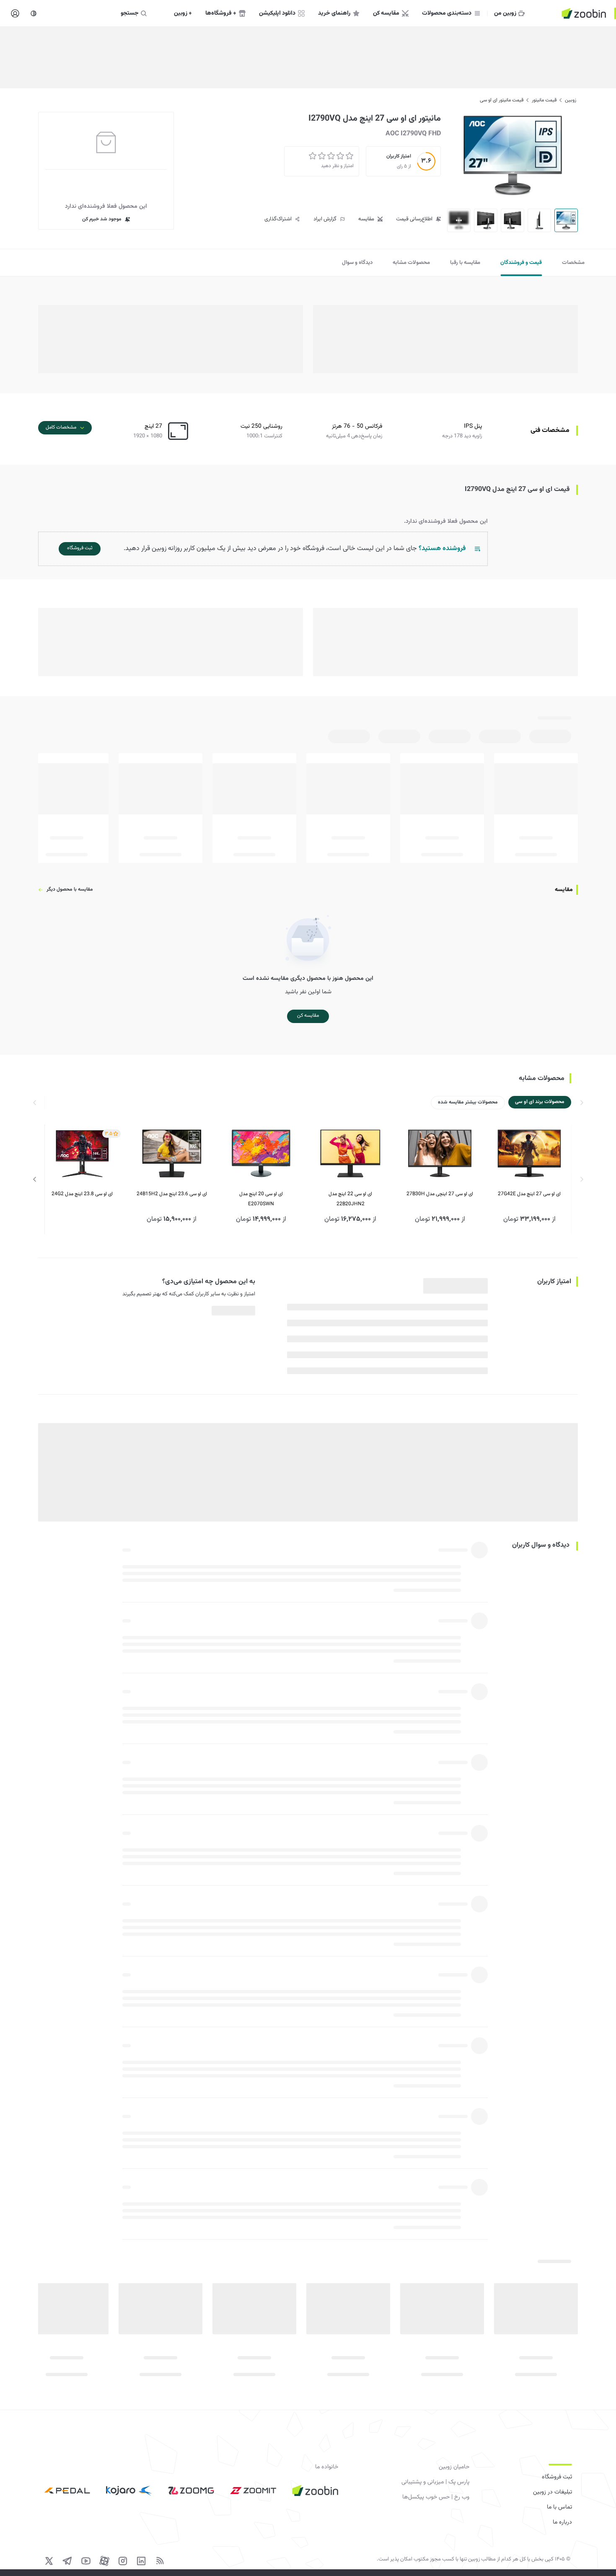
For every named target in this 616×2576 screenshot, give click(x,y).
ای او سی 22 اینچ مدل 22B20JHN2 (350, 1199)
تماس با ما (559, 2507)
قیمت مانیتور (544, 100)
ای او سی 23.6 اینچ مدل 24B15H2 (172, 1194)
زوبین (571, 100)
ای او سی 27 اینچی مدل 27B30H (440, 1194)
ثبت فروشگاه (557, 2477)
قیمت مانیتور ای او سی (502, 100)
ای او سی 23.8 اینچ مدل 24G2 (82, 1194)
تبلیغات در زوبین (553, 2492)
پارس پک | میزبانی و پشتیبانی (435, 2482)
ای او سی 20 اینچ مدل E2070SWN (261, 1199)
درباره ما (562, 2522)
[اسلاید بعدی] (35, 1179)
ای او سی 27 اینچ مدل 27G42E (529, 1194)
